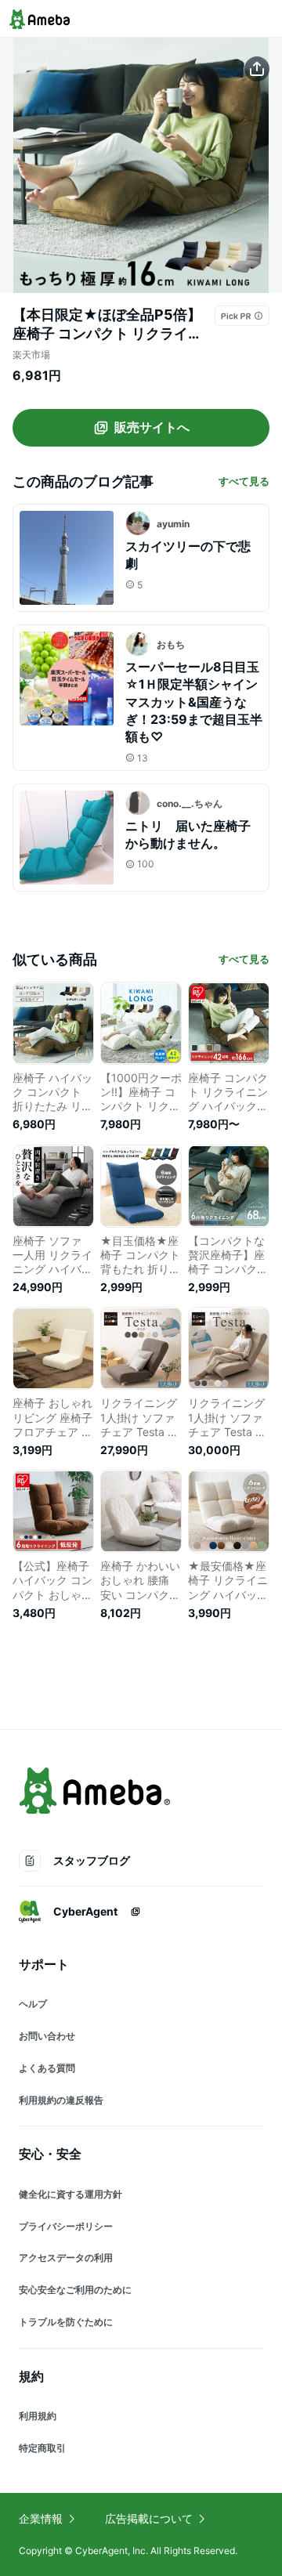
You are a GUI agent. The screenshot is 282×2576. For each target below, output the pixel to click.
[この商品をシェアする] (257, 69)
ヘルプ (33, 2004)
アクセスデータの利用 (66, 2258)
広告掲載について (149, 2518)
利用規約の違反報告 (61, 2100)
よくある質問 (47, 2068)
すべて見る (244, 481)
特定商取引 (42, 2448)
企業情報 (41, 2518)
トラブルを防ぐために (66, 2322)
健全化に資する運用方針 (70, 2194)
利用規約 (38, 2416)
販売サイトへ (152, 427)
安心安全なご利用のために (75, 2290)
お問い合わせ (47, 2036)
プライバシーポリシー (66, 2226)
